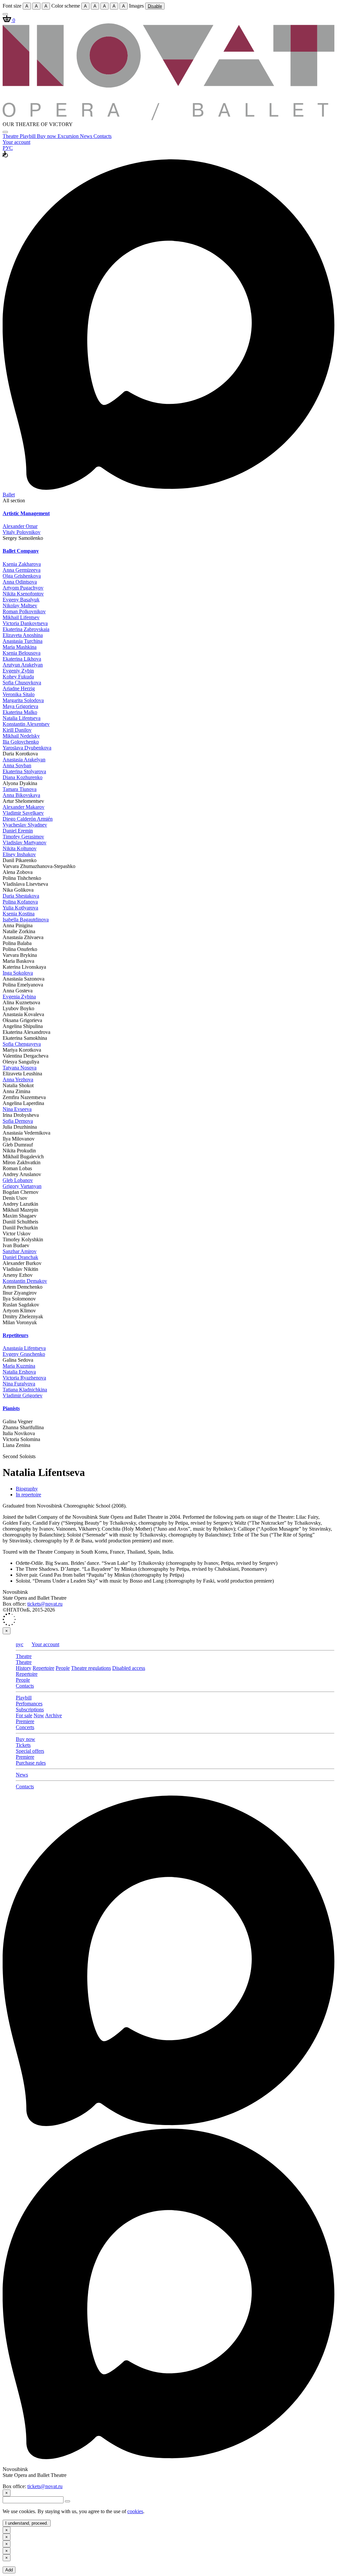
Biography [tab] (27, 1489)
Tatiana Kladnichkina (25, 1390)
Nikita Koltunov (20, 848)
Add (9, 2570)
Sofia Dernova (18, 1121)
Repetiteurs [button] (15, 1335)
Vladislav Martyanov (25, 842)
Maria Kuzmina (19, 1366)
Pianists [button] (11, 1408)
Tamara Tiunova (20, 789)
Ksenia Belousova (22, 653)
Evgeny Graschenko (24, 1354)
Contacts (103, 136)
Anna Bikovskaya (21, 795)
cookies (135, 2511)
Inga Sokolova (18, 973)
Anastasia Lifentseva (24, 1348)
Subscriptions (30, 1709)
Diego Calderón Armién (28, 819)
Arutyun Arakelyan (23, 665)
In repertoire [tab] (28, 1495)
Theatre (11, 136)
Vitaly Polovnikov (22, 532)
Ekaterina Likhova (22, 659)
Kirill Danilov (17, 730)
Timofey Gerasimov (23, 837)
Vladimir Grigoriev (23, 1395)
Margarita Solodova (23, 700)
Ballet (9, 495)
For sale (24, 1715)
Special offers (30, 1751)
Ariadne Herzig (19, 688)
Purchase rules (31, 1763)
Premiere (25, 1721)
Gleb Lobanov (18, 1180)
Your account (16, 142)
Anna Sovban (17, 765)
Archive (53, 1715)
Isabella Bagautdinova (26, 920)
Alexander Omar (20, 526)
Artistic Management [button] (26, 513)
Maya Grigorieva (20, 706)
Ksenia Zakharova (22, 564)
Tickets (23, 1745)
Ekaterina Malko (20, 712)
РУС (8, 148)
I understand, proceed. (27, 2523)
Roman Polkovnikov (24, 611)
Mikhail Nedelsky (21, 736)
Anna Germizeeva (22, 570)
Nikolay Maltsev (20, 605)
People (63, 1668)
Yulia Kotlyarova (20, 908)
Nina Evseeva (17, 1109)
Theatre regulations (91, 1668)
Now (39, 1715)
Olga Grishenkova (22, 576)
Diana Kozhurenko (23, 777)
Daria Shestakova (21, 896)
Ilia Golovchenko (21, 742)
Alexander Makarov (24, 807)
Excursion (69, 136)
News (87, 136)
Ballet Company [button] (21, 551)
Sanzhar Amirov (20, 1251)
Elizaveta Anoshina (23, 635)
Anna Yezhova (18, 1079)
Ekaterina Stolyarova (24, 771)
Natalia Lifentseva (22, 718)
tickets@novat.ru (45, 1604)
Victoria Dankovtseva (25, 623)
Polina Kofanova (20, 902)
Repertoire (43, 1668)
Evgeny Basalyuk (21, 600)
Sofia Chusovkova (22, 683)
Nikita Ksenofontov (23, 594)
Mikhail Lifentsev (21, 617)
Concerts (25, 1727)
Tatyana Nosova (20, 1068)
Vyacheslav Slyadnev (25, 825)
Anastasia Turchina (23, 641)
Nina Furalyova (19, 1384)
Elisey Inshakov (19, 854)
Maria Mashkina (20, 647)
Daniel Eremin (18, 831)
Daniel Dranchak (20, 1257)
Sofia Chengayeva (22, 1044)
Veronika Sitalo (19, 694)
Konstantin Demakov (25, 1281)
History (24, 1668)
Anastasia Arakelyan (24, 760)
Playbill (28, 136)
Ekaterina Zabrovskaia (26, 629)
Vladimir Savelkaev (23, 813)
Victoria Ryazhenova (24, 1378)
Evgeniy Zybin (18, 671)
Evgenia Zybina (19, 997)
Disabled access (129, 1668)
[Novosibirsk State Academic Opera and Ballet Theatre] (168, 118)
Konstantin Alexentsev (26, 724)
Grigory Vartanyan (22, 1186)
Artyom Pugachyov (23, 588)
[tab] (168, 513)
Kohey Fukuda (18, 677)
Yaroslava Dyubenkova (27, 748)
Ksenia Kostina (19, 914)
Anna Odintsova (20, 582)
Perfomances (29, 1704)
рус (20, 1644)
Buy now (47, 136)
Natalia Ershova (19, 1372)
